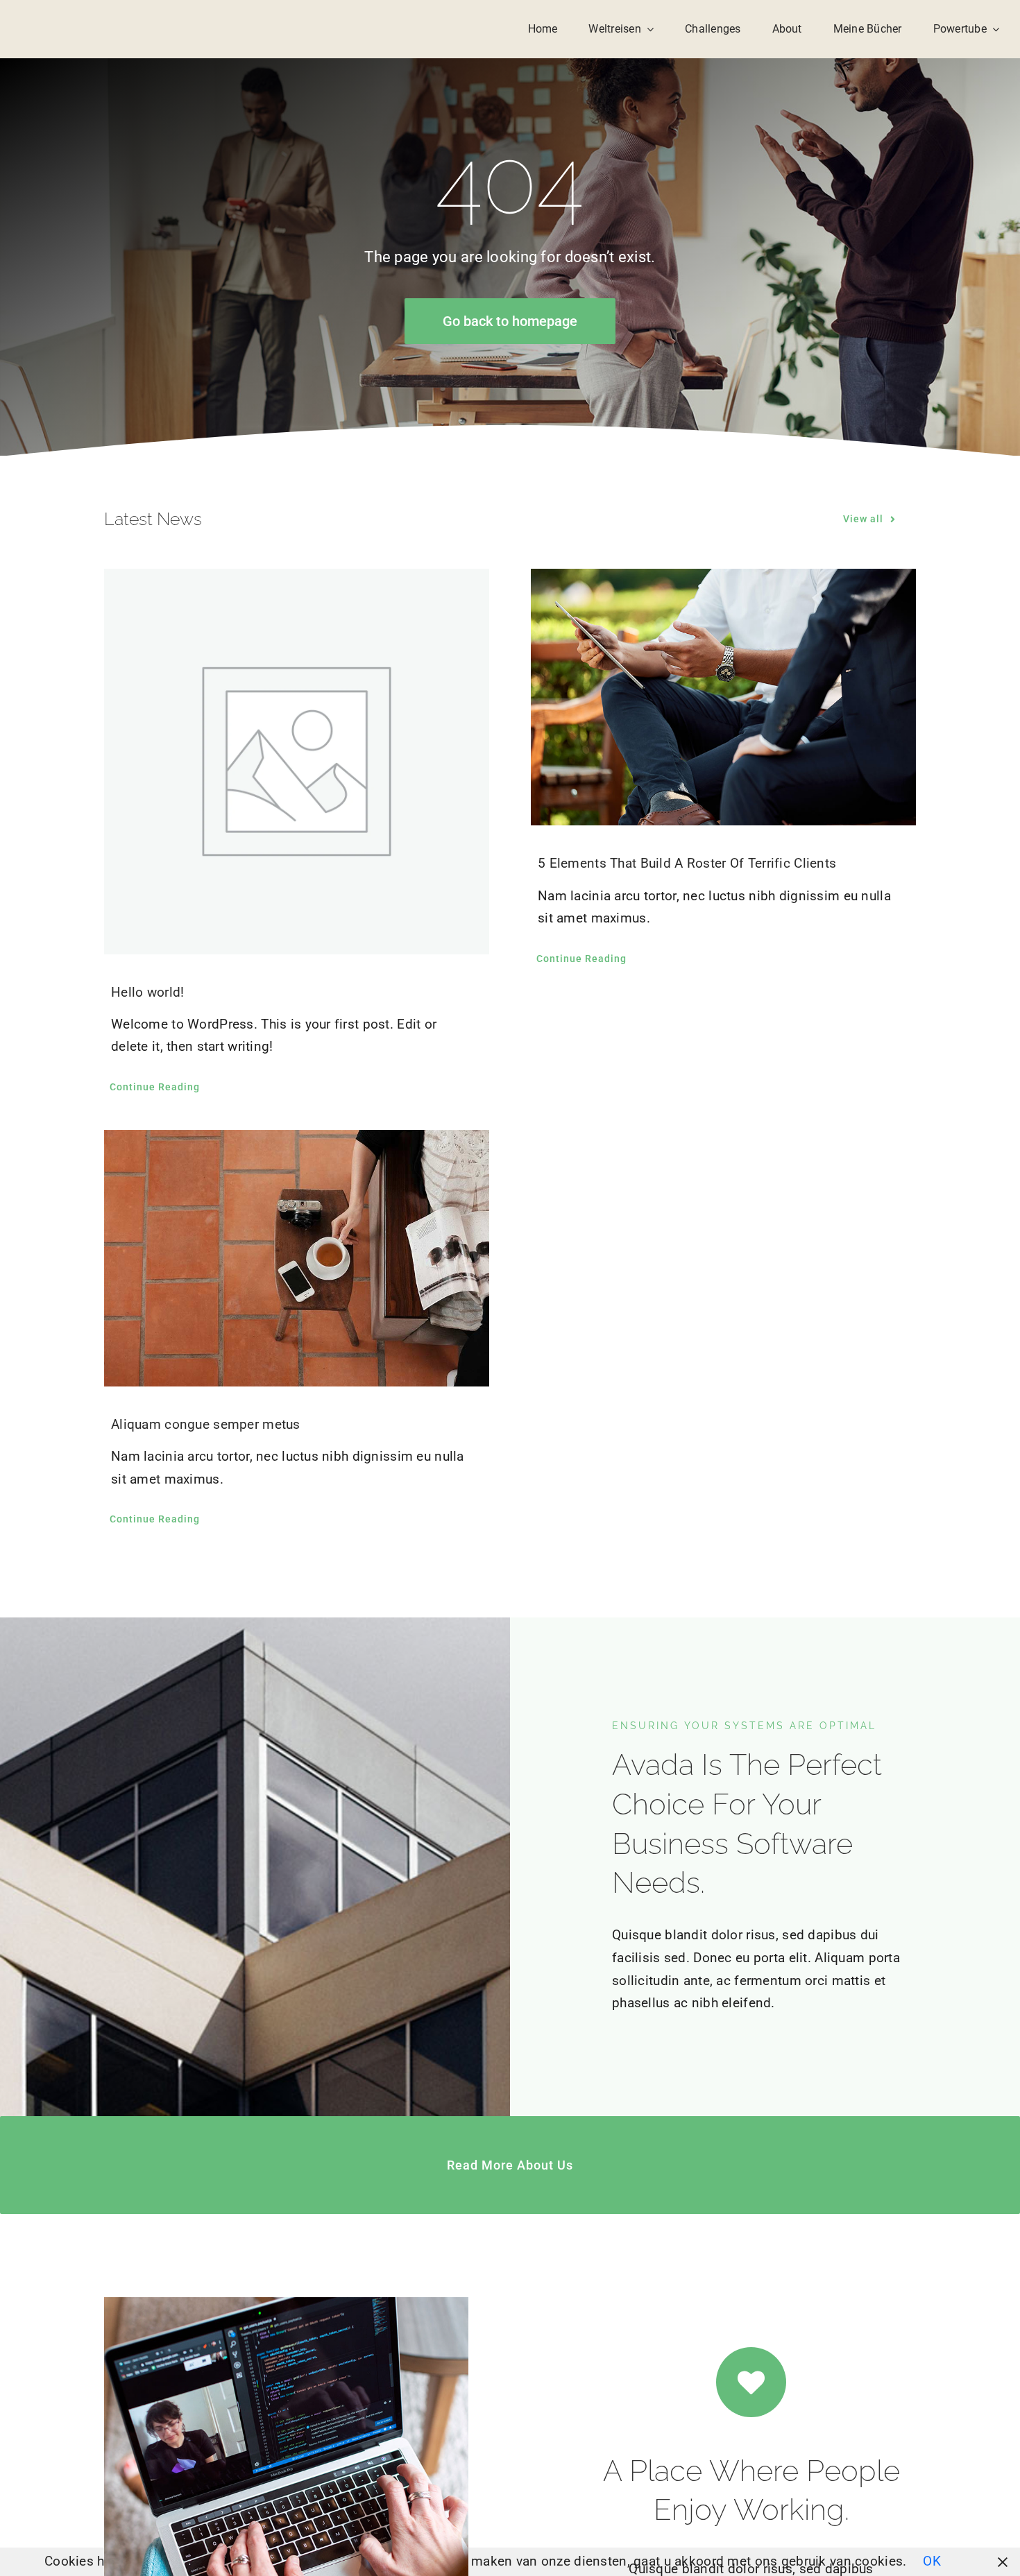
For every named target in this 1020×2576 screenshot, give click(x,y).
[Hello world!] (297, 761)
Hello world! (147, 992)
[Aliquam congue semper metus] (297, 1258)
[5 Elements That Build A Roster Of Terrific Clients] (723, 697)
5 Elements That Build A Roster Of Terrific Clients (687, 863)
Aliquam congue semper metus (206, 1424)
